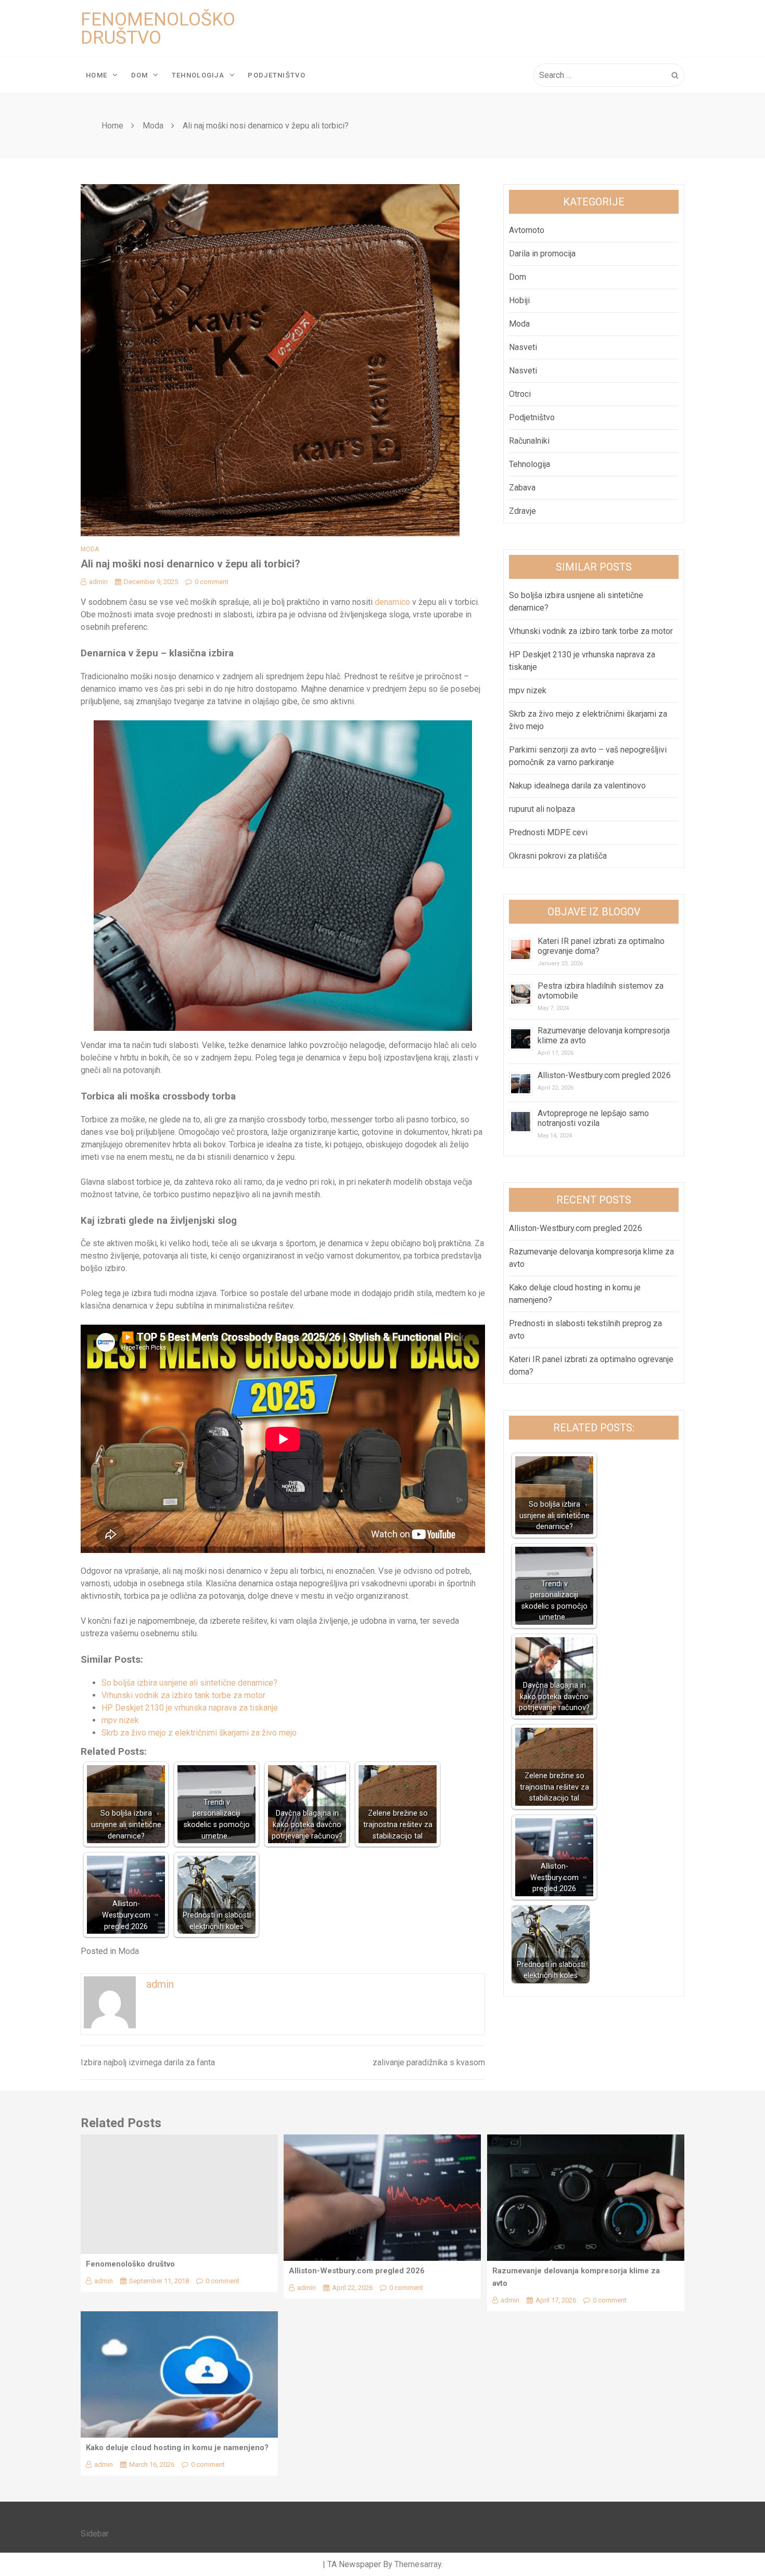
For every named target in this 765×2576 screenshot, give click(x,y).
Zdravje (522, 511)
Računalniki (529, 441)
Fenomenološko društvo (158, 29)
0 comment (212, 582)
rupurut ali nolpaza (542, 809)
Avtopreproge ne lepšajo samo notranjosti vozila (593, 1118)
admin (98, 582)
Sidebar (95, 2534)
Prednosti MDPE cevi (548, 832)
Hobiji (519, 300)
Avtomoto (527, 230)
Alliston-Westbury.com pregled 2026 (604, 1075)
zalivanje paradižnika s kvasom (429, 2062)
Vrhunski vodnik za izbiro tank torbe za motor (183, 1695)
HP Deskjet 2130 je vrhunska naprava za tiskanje (190, 1708)
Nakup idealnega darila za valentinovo (577, 786)
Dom (140, 75)
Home (97, 75)
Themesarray (418, 2564)
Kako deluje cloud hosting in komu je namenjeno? (177, 2448)
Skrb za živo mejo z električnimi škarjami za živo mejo (199, 1733)
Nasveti (523, 347)
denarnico (392, 602)
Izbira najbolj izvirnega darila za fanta (148, 2062)
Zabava (522, 488)
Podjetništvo (277, 75)
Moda (90, 549)
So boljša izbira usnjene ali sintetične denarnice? (189, 1683)
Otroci (520, 394)
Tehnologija (198, 75)
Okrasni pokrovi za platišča (558, 856)
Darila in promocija (542, 254)
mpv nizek (120, 1720)
